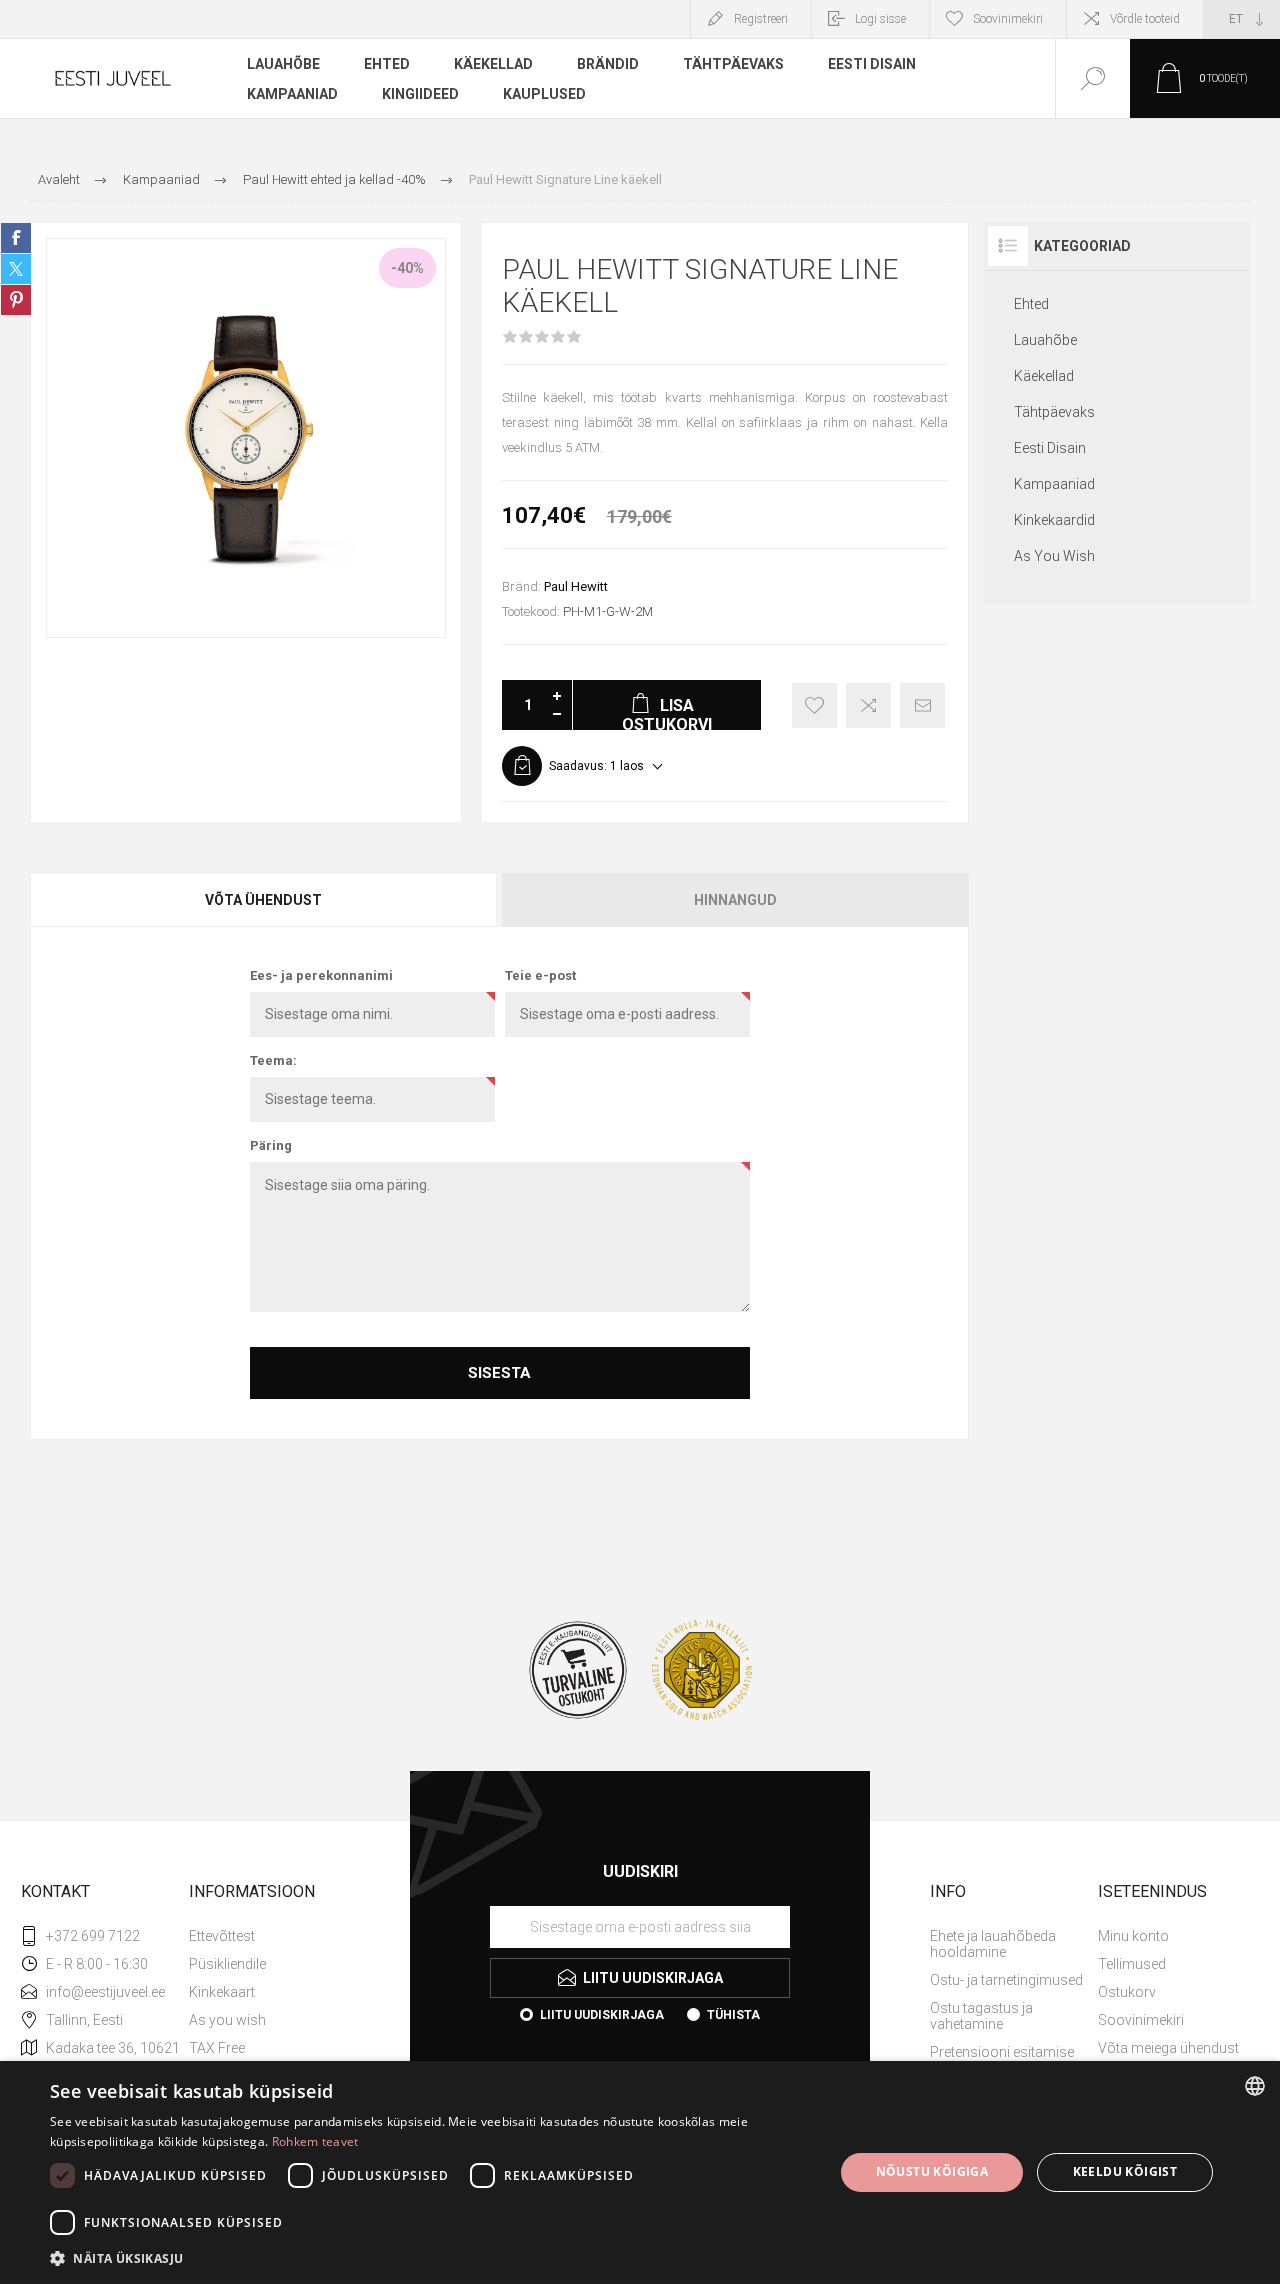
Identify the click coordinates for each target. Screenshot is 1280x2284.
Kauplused (544, 94)
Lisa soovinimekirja (814, 705)
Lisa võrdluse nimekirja (868, 705)
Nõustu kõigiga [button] (932, 2171)
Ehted (1031, 304)
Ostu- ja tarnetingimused (1006, 1980)
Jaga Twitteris (16, 269)
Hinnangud (735, 900)
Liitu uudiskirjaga (602, 2015)
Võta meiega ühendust (1168, 2048)
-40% (407, 268)
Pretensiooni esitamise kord (1002, 2060)
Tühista (733, 2015)
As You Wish (1054, 556)
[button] (430, 2257)
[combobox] (1255, 2086)
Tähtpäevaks (1054, 412)
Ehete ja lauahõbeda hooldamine (993, 1944)
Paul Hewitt (576, 586)
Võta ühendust (263, 900)
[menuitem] (271, 1936)
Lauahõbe (1045, 340)
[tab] (265, 900)
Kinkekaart (222, 1992)
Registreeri (761, 19)
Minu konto (1133, 1936)
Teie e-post (540, 975)
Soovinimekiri (1141, 2020)
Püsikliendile (227, 1964)
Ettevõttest (222, 1936)
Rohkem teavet (315, 2141)
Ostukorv (1127, 1992)
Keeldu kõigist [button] (1125, 2171)
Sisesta (499, 1373)
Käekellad (1044, 376)
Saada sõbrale (922, 705)
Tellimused (1132, 1964)
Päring (271, 1145)
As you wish (227, 2020)
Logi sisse (880, 19)
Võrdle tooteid (1145, 19)
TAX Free (217, 2048)
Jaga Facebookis (16, 238)
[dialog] (640, 2172)
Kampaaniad (1054, 484)
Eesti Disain (1050, 448)
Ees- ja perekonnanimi (321, 975)
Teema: (273, 1060)
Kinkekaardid (1054, 520)
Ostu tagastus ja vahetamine (981, 2016)
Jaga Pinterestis (16, 300)
